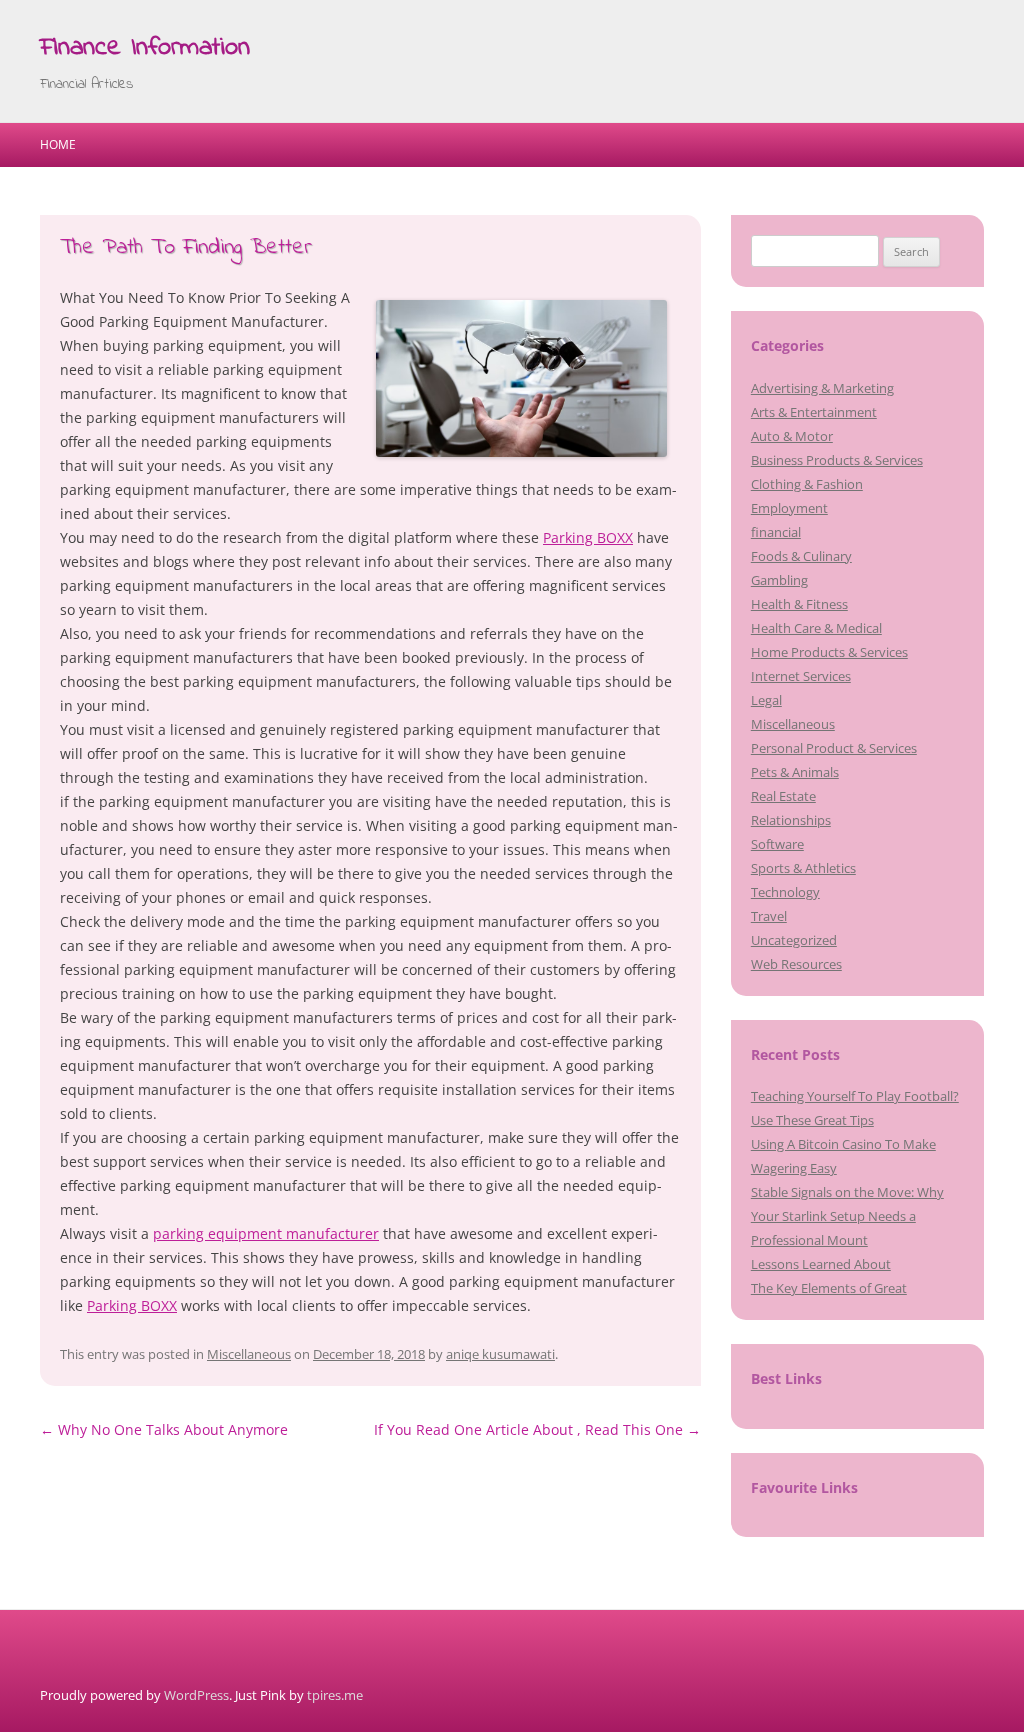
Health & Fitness (799, 604)
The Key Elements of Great (829, 1288)
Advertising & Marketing (822, 388)
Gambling (779, 580)
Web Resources (796, 964)
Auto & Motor (792, 436)
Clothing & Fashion (807, 484)
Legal (766, 700)
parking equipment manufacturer (266, 1233)
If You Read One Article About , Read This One (537, 1429)
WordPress (196, 1695)
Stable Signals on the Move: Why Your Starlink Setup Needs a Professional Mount (847, 1216)
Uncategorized (794, 940)
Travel (769, 916)
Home (58, 144)
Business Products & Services (837, 460)
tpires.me (335, 1695)
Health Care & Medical (816, 628)
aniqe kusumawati (500, 1354)
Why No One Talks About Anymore (164, 1429)
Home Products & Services (829, 652)
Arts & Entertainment (814, 412)
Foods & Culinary (801, 556)
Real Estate (783, 796)
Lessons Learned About (821, 1264)
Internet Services (801, 676)
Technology (785, 892)
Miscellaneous (249, 1354)
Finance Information (145, 48)
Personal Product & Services (834, 748)
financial (776, 532)
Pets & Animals (795, 772)
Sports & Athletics (803, 868)
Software (777, 844)
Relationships (791, 820)
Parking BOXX (588, 537)
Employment (789, 508)
